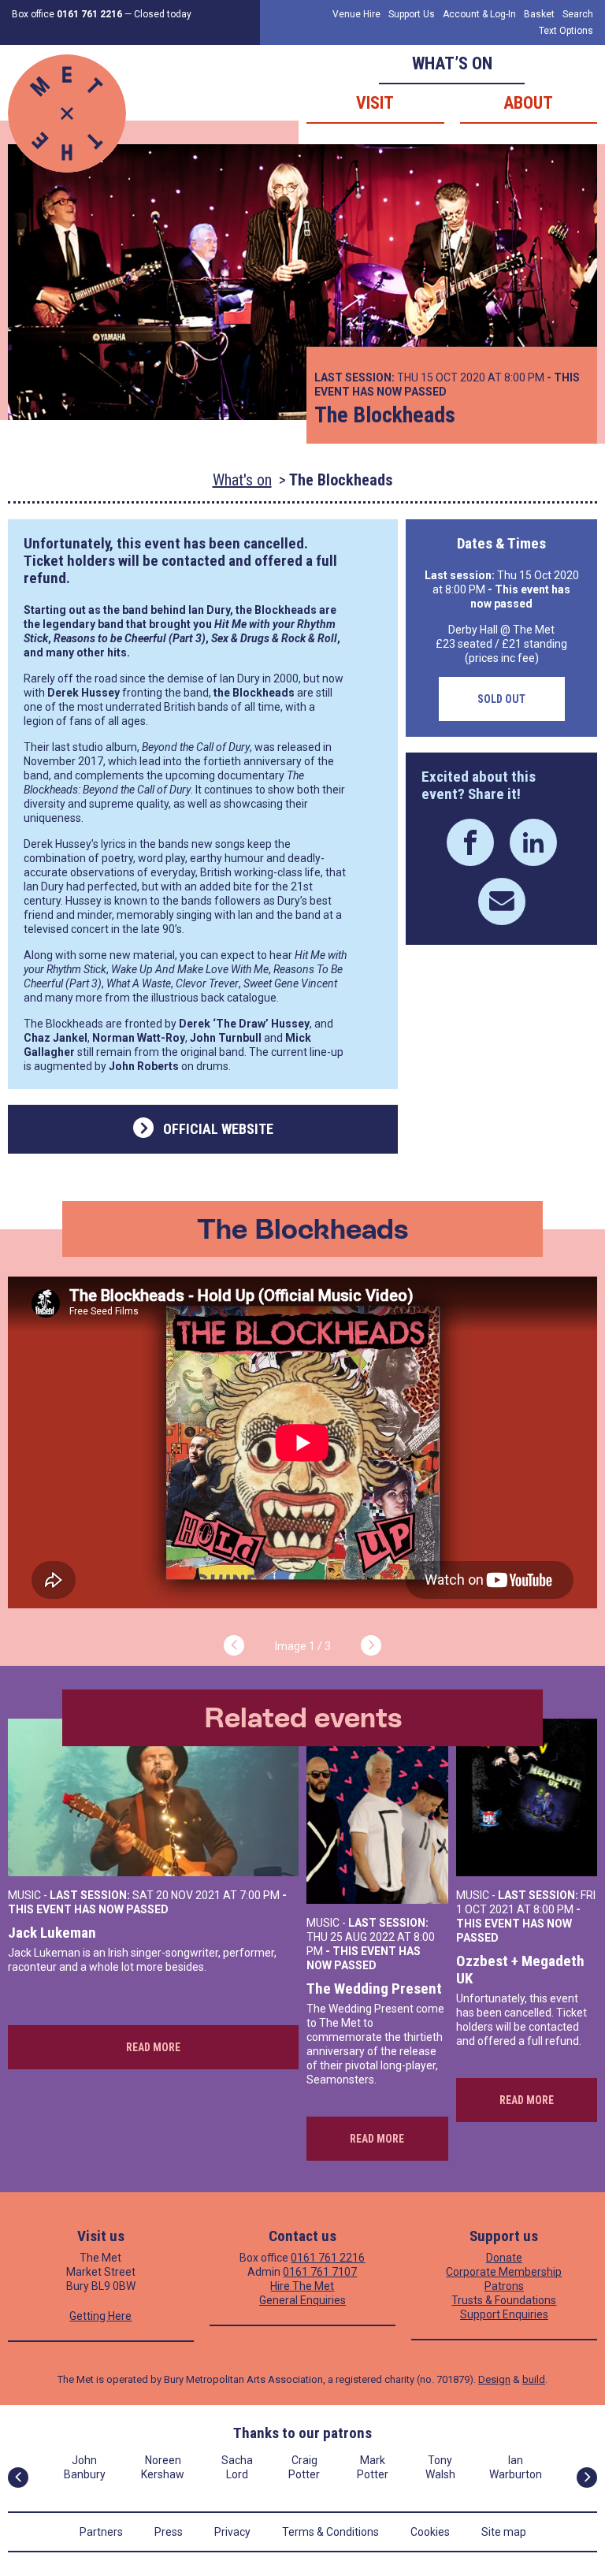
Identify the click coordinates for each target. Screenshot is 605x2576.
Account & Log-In (479, 14)
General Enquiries (302, 2300)
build (534, 2379)
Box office (67, 14)
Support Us (412, 14)
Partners (101, 2532)
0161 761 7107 (320, 2272)
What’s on (452, 63)
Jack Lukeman (52, 1933)
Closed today (163, 14)
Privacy (232, 2532)
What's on (242, 480)
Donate (504, 2258)
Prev (234, 1645)
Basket (539, 14)
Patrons (504, 2286)
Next (371, 1645)
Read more (153, 2047)
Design (494, 2379)
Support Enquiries (504, 2314)
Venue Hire (356, 14)
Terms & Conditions (330, 2532)
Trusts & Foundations (504, 2300)
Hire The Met (302, 2286)
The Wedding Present (374, 1989)
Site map (504, 2532)
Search (578, 14)
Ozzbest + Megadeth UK (520, 1970)
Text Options (566, 31)
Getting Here (100, 2316)
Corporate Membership (504, 2272)
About (528, 103)
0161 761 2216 (328, 2258)
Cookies (430, 2532)
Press (169, 2532)
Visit (375, 103)
